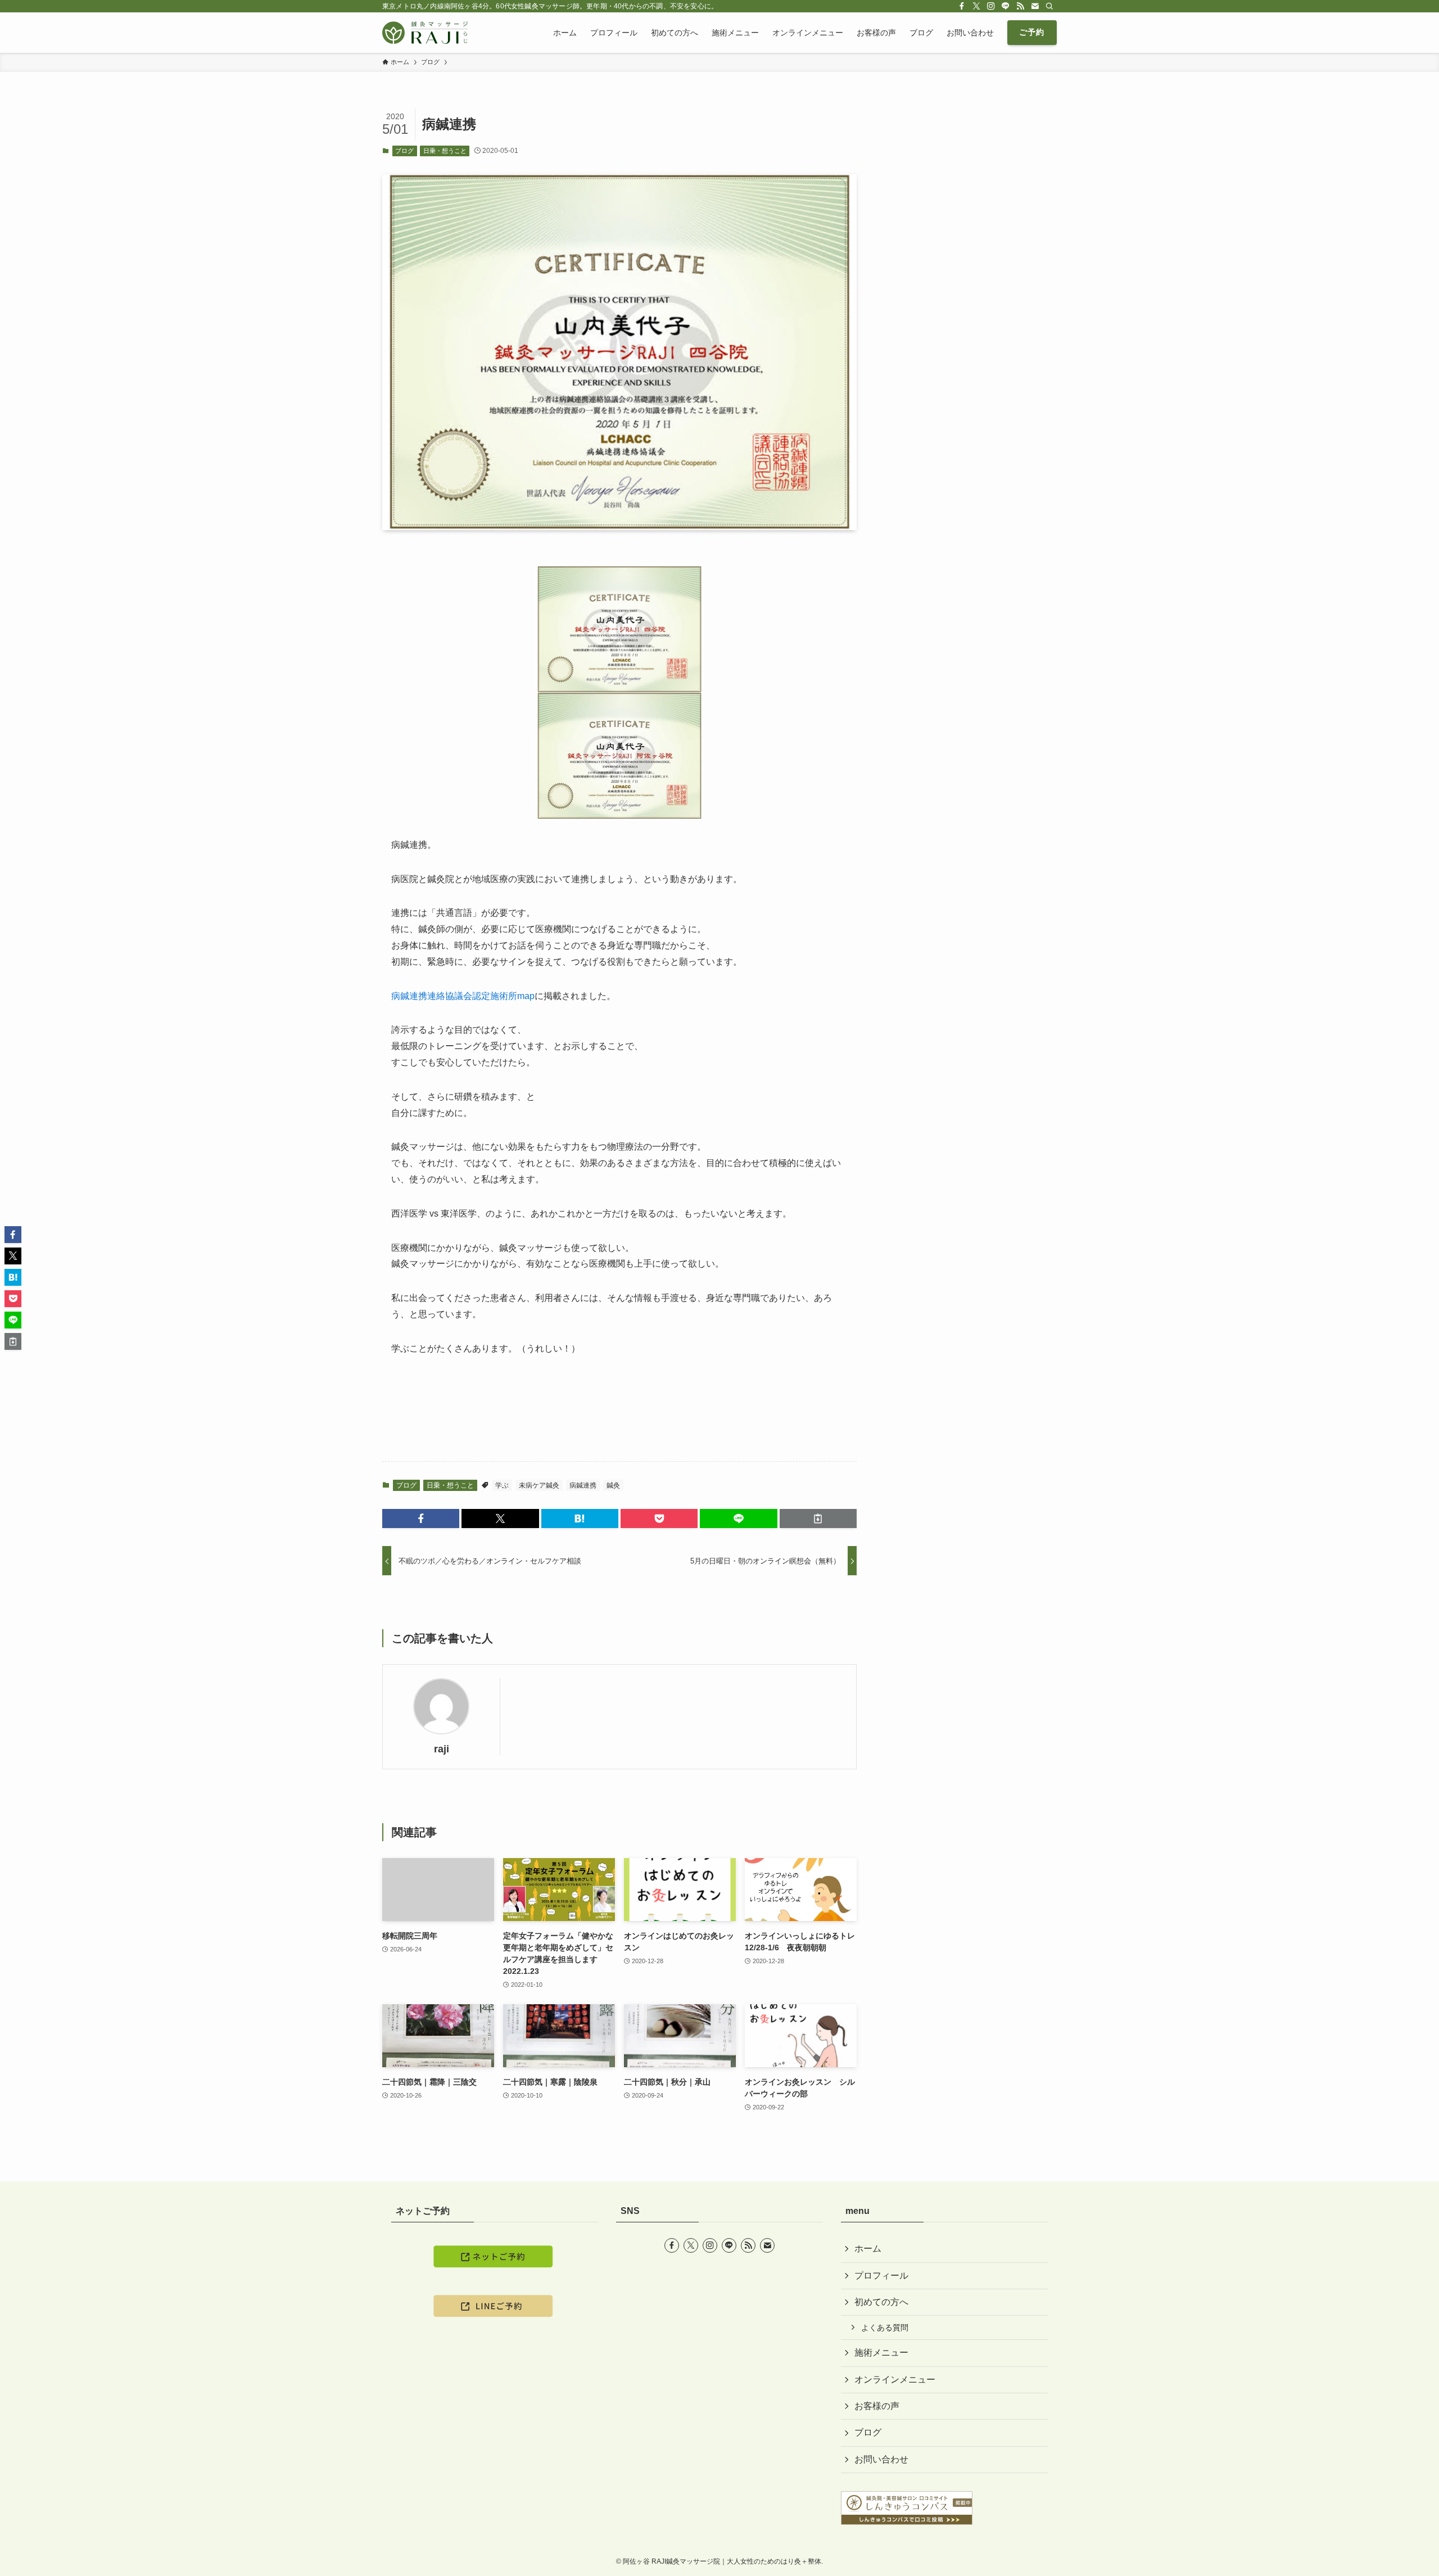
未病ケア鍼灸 (539, 1485)
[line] (1006, 6)
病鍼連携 (583, 1485)
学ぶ (502, 1485)
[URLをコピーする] (818, 1519)
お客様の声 (877, 2406)
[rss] (1020, 6)
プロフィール (881, 2276)
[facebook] (962, 6)
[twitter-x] (976, 6)
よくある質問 (885, 2328)
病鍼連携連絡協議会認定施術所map (463, 996)
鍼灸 (613, 1485)
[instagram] (991, 6)
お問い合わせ (881, 2459)
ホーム (868, 2249)
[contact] (1035, 6)
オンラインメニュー (895, 2380)
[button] (421, 1519)
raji (442, 1749)
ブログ (404, 151)
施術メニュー (881, 2353)
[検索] (1049, 6)
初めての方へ (881, 2302)
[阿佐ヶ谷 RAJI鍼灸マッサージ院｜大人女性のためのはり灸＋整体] (425, 33)
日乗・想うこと (445, 151)
